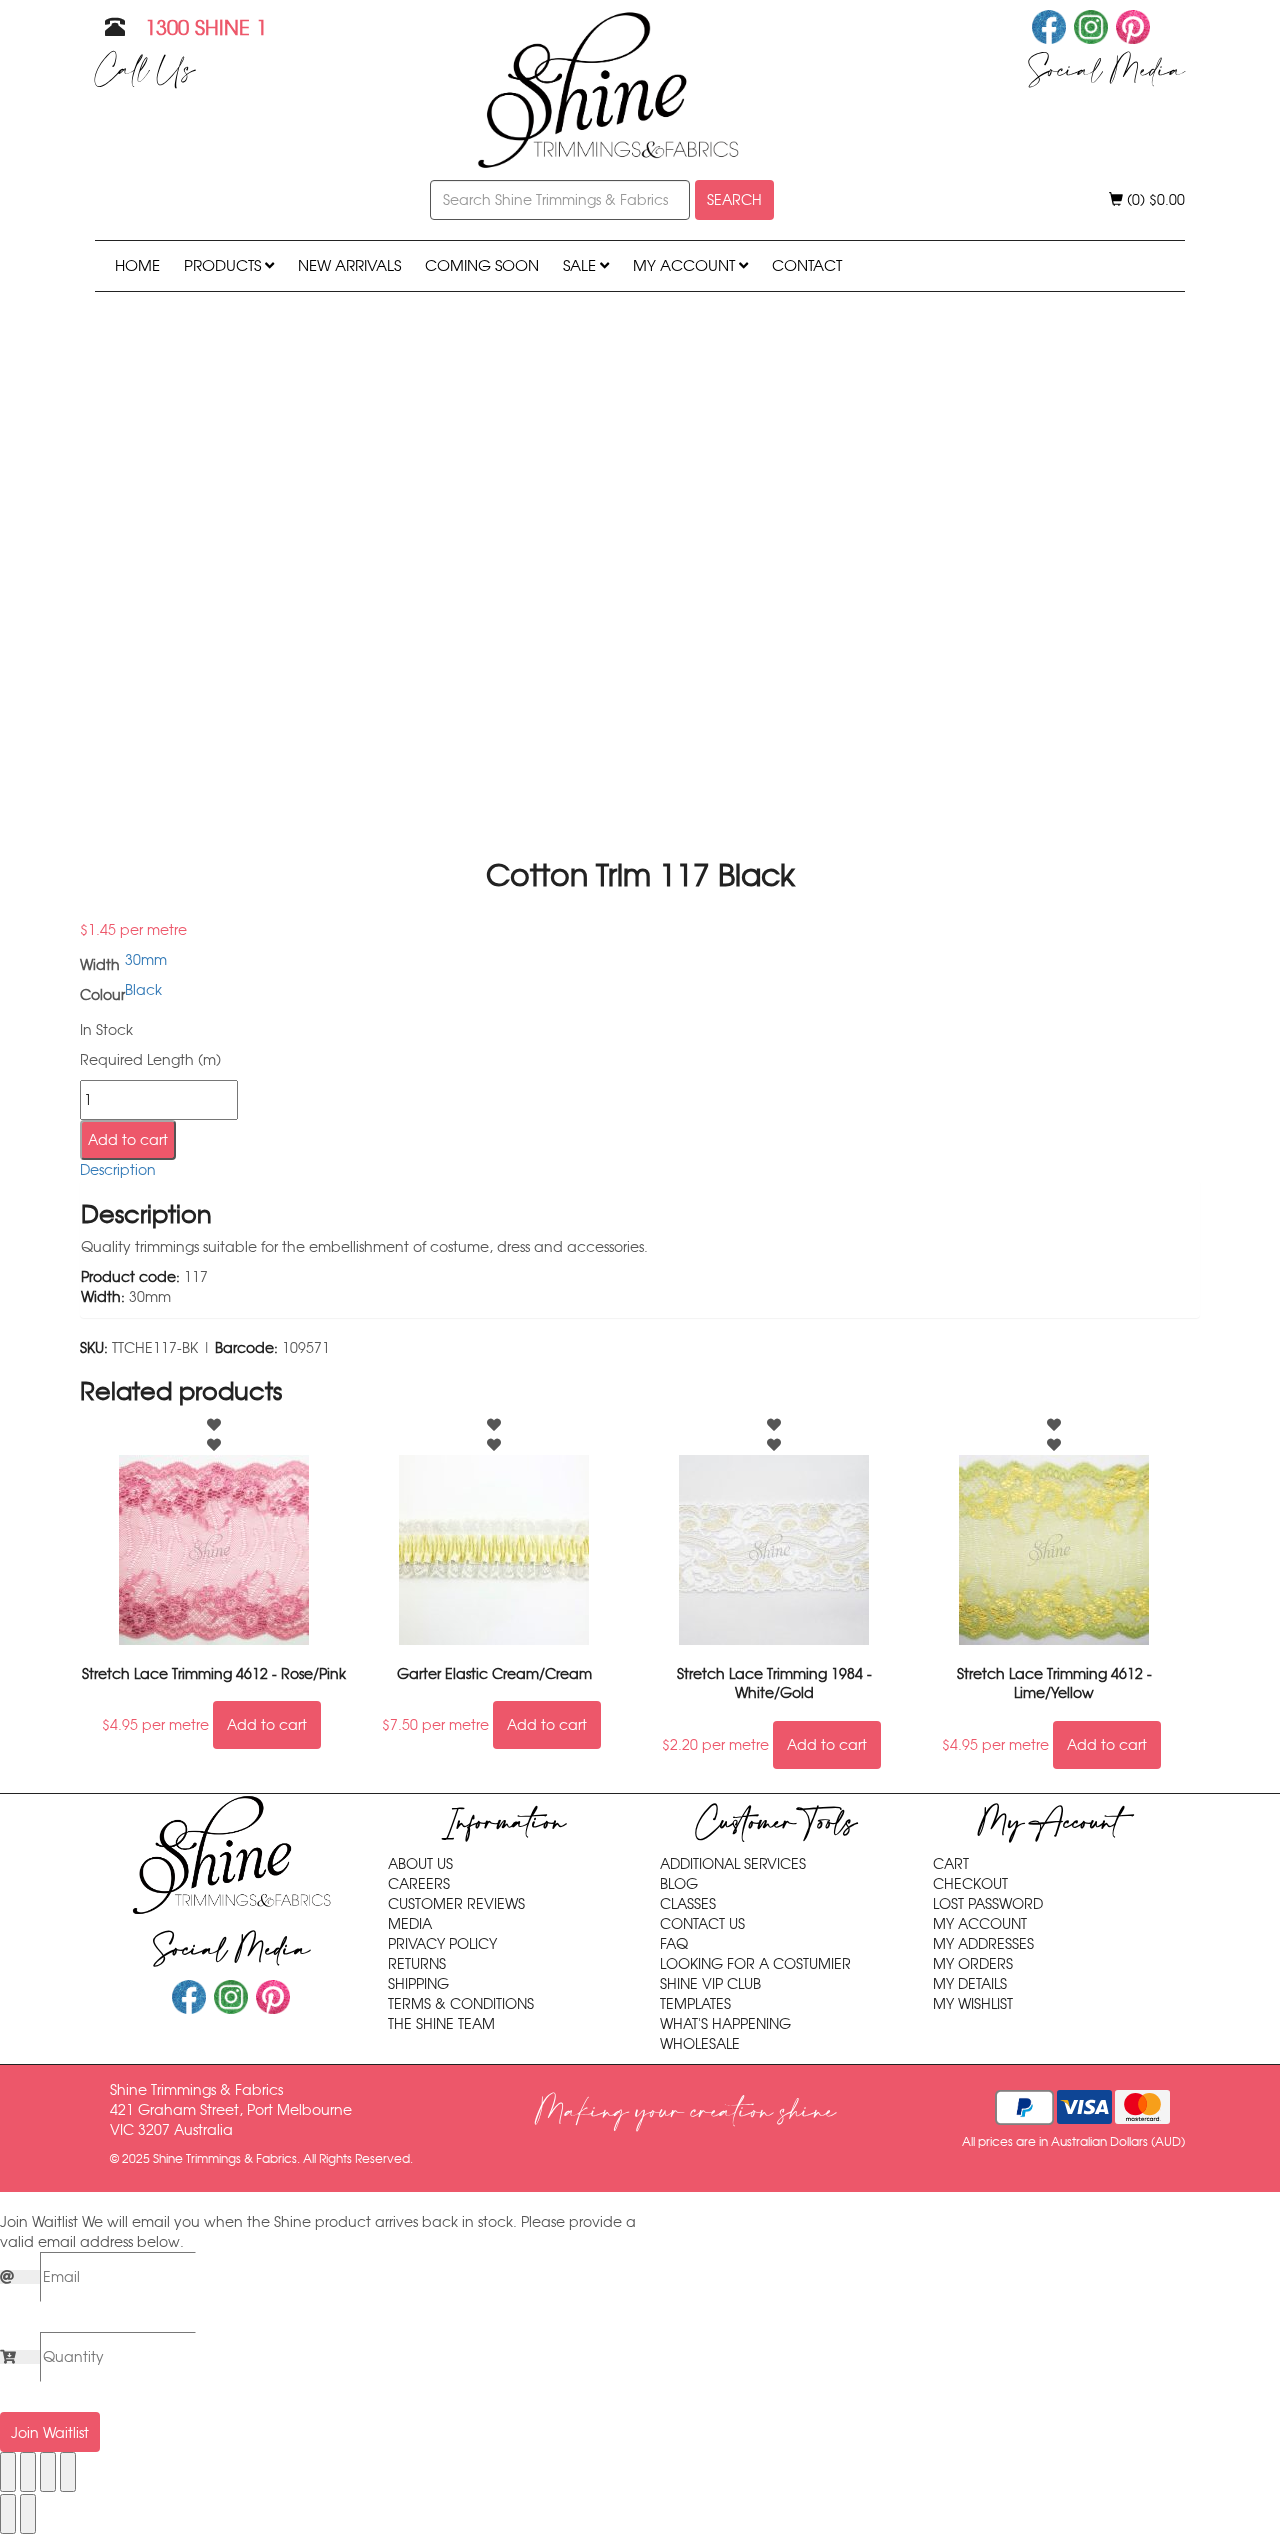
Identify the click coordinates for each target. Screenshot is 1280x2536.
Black (143, 990)
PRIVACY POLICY (442, 1944)
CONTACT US (702, 1924)
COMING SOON (482, 265)
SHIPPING (418, 1984)
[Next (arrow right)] (28, 2514)
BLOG (679, 1884)
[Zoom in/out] (8, 2472)
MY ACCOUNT (686, 265)
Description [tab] (118, 1170)
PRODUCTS (224, 265)
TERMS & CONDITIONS (461, 2004)
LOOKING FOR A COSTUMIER (755, 1964)
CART (951, 1864)
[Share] (48, 2472)
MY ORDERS (973, 1964)
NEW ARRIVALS (349, 265)
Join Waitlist (50, 2433)
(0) (1154, 200)
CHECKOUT (970, 1884)
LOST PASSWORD (988, 1904)
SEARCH (734, 200)
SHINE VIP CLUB (710, 1984)
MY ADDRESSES (983, 1944)
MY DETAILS (970, 1984)
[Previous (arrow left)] (8, 2514)
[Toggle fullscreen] (28, 2472)
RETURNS (417, 1964)
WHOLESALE (700, 2044)
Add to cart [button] (267, 1725)
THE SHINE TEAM (441, 2024)
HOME (137, 265)
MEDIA (410, 1924)
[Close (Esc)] (68, 2472)
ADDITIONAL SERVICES (733, 1864)
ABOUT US (420, 1864)
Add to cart (128, 1140)
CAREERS (419, 1884)
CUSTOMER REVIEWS (456, 1904)
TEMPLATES (695, 2004)
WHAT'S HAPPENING (725, 2024)
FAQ (674, 1944)
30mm (146, 960)
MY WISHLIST (973, 2004)
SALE (581, 265)
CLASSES (688, 1904)
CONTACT (807, 265)
